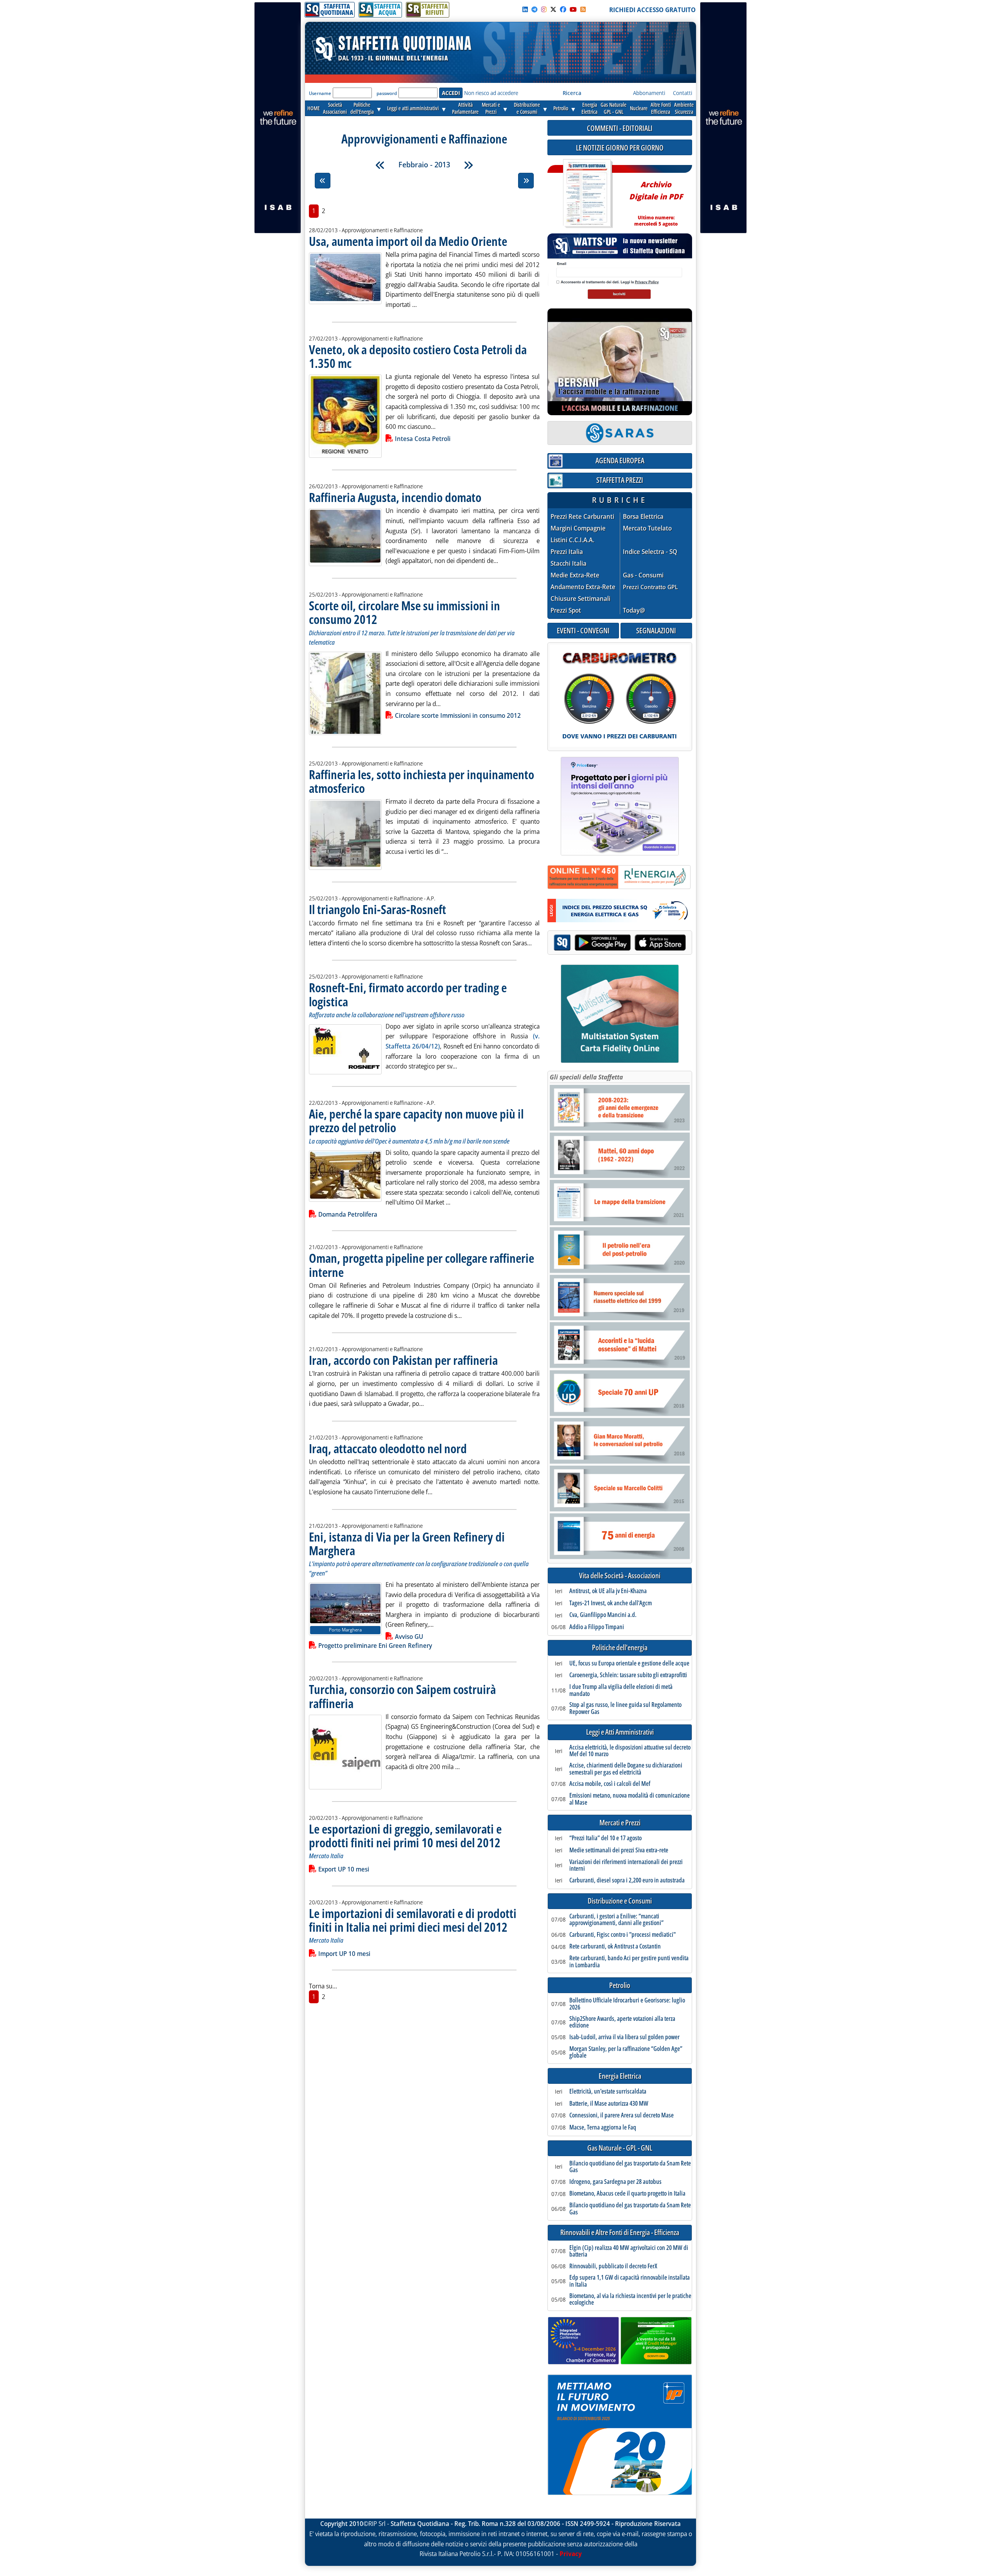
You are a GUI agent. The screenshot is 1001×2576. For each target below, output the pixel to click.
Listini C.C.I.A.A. (572, 540)
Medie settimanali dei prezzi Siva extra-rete (619, 1850)
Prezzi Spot (566, 610)
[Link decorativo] (587, 194)
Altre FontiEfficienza (661, 108)
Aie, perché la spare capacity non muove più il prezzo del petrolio (416, 1120)
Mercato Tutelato (647, 528)
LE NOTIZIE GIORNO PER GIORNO (620, 148)
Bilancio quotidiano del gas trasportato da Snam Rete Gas (630, 2167)
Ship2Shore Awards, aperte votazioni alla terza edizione (622, 2022)
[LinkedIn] (525, 9)
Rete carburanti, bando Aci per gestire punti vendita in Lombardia (629, 1962)
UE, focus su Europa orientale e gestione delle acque (629, 1664)
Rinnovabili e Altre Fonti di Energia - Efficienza (620, 2233)
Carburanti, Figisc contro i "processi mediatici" (622, 1935)
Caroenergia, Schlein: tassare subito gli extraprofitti (628, 1675)
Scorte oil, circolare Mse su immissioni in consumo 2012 (405, 612)
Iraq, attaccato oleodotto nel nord (388, 1448)
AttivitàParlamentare (465, 108)
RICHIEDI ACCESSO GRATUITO (652, 10)
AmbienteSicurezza (684, 108)
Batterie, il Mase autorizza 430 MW (609, 2104)
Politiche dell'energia (620, 1648)
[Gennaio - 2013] (380, 165)
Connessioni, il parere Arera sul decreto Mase (622, 2115)
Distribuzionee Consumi (527, 108)
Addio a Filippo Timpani (597, 1627)
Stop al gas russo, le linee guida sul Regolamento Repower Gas (625, 1708)
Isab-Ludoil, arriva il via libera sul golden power (624, 2037)
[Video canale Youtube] (573, 9)
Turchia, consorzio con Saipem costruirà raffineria (402, 1696)
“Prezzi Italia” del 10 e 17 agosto (605, 1838)
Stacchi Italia (569, 564)
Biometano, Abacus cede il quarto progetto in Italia (627, 2194)
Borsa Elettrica (643, 517)
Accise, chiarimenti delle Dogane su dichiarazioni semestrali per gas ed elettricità (626, 1769)
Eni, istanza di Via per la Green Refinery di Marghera (407, 1543)
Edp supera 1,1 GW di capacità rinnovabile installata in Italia (630, 2281)
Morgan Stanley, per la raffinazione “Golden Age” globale (626, 2052)
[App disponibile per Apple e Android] (620, 944)
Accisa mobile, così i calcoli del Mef (610, 1784)
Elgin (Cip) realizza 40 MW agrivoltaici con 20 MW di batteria (629, 2251)
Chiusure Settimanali (580, 599)
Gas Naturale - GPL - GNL (620, 2148)
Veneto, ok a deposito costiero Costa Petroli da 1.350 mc (418, 356)
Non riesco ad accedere (491, 93)
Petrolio (561, 108)
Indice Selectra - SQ (650, 552)
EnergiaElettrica (589, 108)
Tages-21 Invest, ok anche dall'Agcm (611, 1603)
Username (320, 93)
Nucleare (639, 108)
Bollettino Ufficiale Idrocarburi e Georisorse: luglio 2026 (627, 2004)
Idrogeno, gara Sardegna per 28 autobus (615, 2182)
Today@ (634, 610)
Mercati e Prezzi (620, 1823)
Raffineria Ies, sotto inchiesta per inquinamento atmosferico (422, 781)
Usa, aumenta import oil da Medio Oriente (408, 241)
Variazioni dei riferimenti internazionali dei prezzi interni (626, 1865)
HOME (314, 108)
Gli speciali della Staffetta (586, 1077)
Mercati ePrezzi (491, 108)
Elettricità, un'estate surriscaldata (608, 2092)
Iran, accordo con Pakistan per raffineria (403, 1360)
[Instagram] (544, 9)
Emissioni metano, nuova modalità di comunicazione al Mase (630, 1799)
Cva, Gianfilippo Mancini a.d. (603, 1615)
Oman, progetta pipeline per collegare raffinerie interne (422, 1265)
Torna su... (323, 1986)
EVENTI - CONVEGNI (583, 630)
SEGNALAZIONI (656, 630)
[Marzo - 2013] (468, 165)
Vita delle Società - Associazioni (620, 1576)
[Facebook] (563, 9)
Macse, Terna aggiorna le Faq (603, 2128)
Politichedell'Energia (362, 108)
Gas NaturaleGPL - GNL (614, 108)
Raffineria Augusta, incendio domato (395, 497)
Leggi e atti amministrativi (413, 108)
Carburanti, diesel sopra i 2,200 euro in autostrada (627, 1880)
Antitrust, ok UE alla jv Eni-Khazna (608, 1591)
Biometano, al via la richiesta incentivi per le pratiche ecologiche (630, 2299)
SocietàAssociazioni (335, 108)
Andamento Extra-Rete (583, 587)
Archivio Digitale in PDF (656, 200)
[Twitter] (553, 9)
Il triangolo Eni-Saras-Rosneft (378, 909)
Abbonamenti (649, 93)
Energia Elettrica (620, 2076)
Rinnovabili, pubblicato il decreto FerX (613, 2266)
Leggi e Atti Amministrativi (620, 1732)
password (387, 93)
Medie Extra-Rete (575, 575)
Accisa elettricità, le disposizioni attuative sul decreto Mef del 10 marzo (630, 1751)
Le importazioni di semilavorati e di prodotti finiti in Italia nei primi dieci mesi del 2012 (413, 1920)
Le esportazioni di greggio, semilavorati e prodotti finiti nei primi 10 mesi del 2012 (405, 1836)
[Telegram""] (535, 9)
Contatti (683, 93)
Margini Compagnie (578, 528)
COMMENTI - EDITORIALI (620, 128)
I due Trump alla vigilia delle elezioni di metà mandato (621, 1690)
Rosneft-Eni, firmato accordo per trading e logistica (408, 994)
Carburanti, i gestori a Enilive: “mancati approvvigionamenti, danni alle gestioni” (616, 1920)
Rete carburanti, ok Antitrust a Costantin (615, 1947)
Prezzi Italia (567, 552)
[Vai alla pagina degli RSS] (583, 9)
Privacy (571, 2554)
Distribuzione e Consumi (620, 1901)
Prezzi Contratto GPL (650, 587)
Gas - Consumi (643, 575)
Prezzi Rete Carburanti (582, 517)
